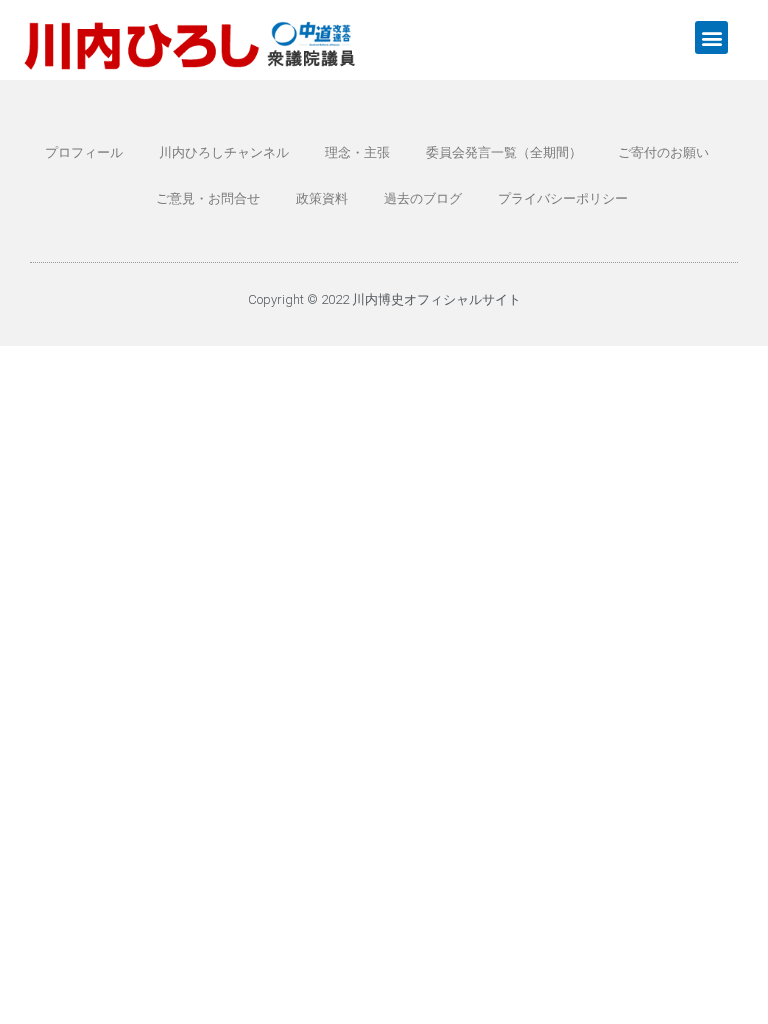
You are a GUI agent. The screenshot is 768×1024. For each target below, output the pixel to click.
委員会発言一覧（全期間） (504, 152)
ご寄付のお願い (663, 152)
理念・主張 (357, 152)
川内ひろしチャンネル (224, 152)
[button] (711, 37)
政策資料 (322, 198)
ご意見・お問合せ (208, 198)
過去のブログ (423, 198)
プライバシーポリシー (563, 198)
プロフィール (84, 152)
